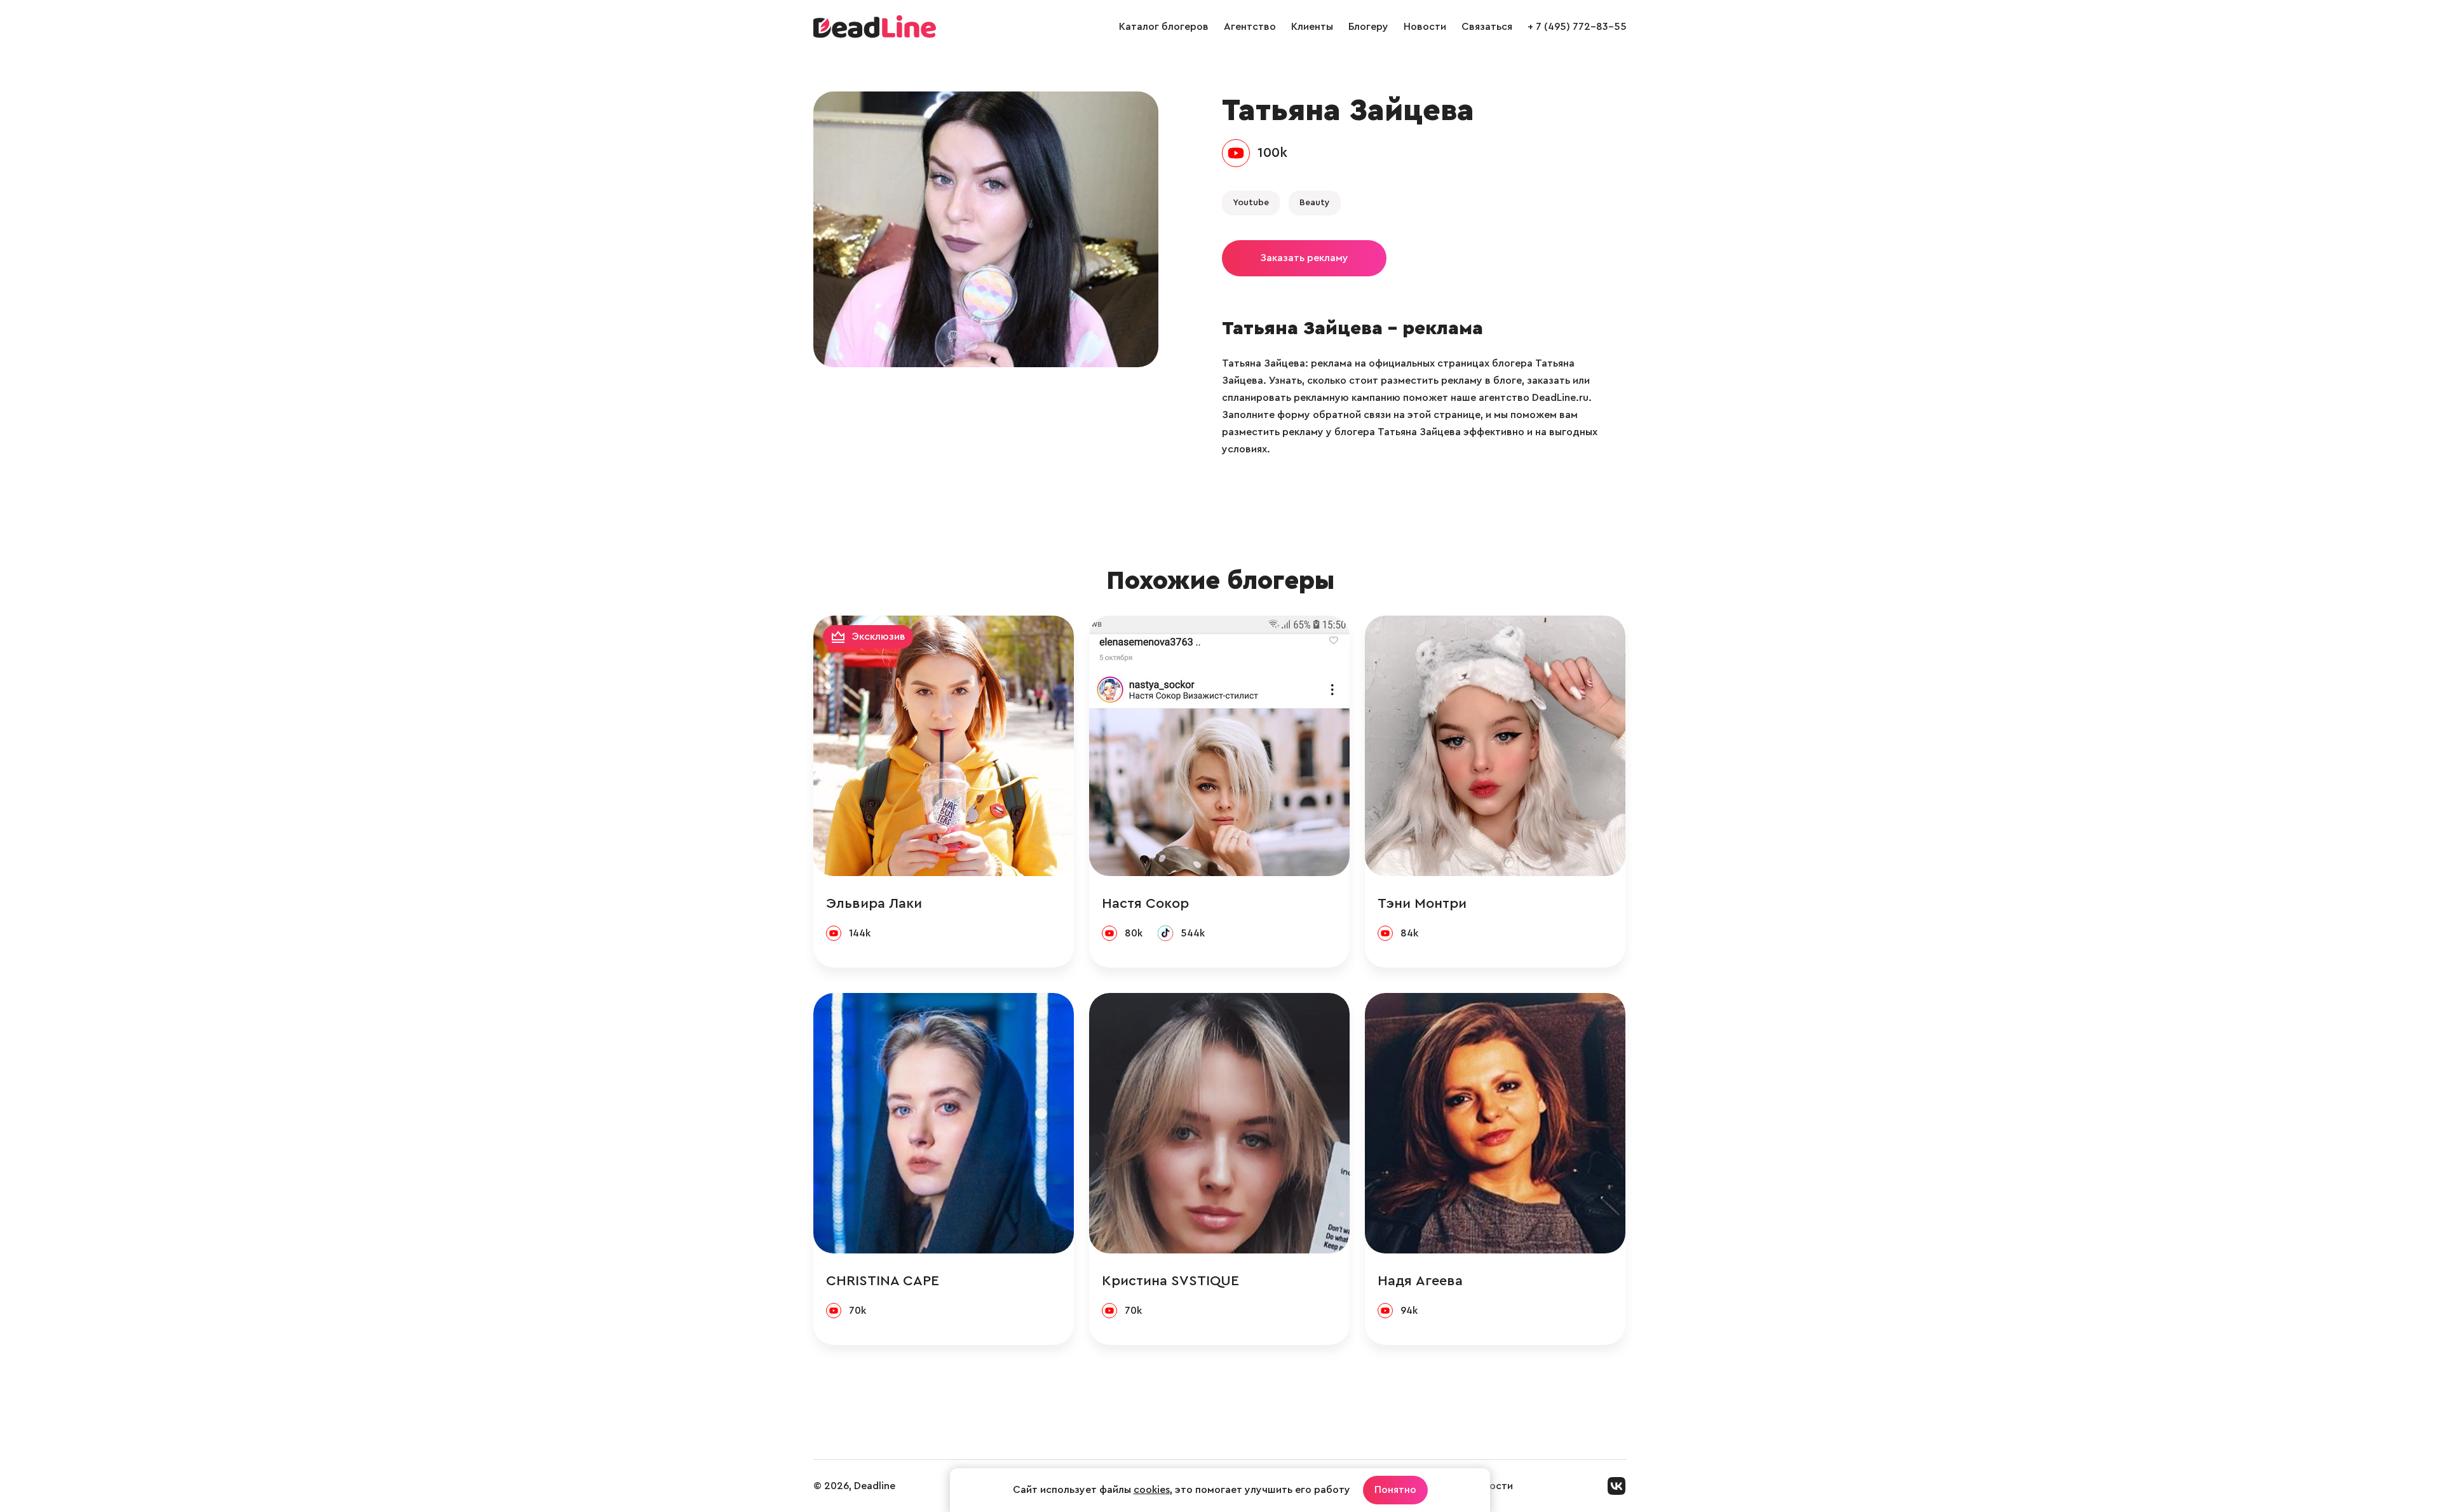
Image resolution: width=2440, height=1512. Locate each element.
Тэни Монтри (1422, 903)
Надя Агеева (1420, 1281)
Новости (1425, 27)
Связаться (1487, 27)
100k (1272, 152)
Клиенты (1312, 27)
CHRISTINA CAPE (883, 1281)
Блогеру (1368, 27)
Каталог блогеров (1164, 27)
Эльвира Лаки (874, 903)
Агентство (1250, 27)
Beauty (1315, 203)
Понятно (1395, 1490)
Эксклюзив (879, 637)
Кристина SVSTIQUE (1170, 1281)
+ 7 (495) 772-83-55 (1577, 27)
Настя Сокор (1145, 903)
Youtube (1251, 203)
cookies (1152, 1490)
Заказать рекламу (1304, 258)
